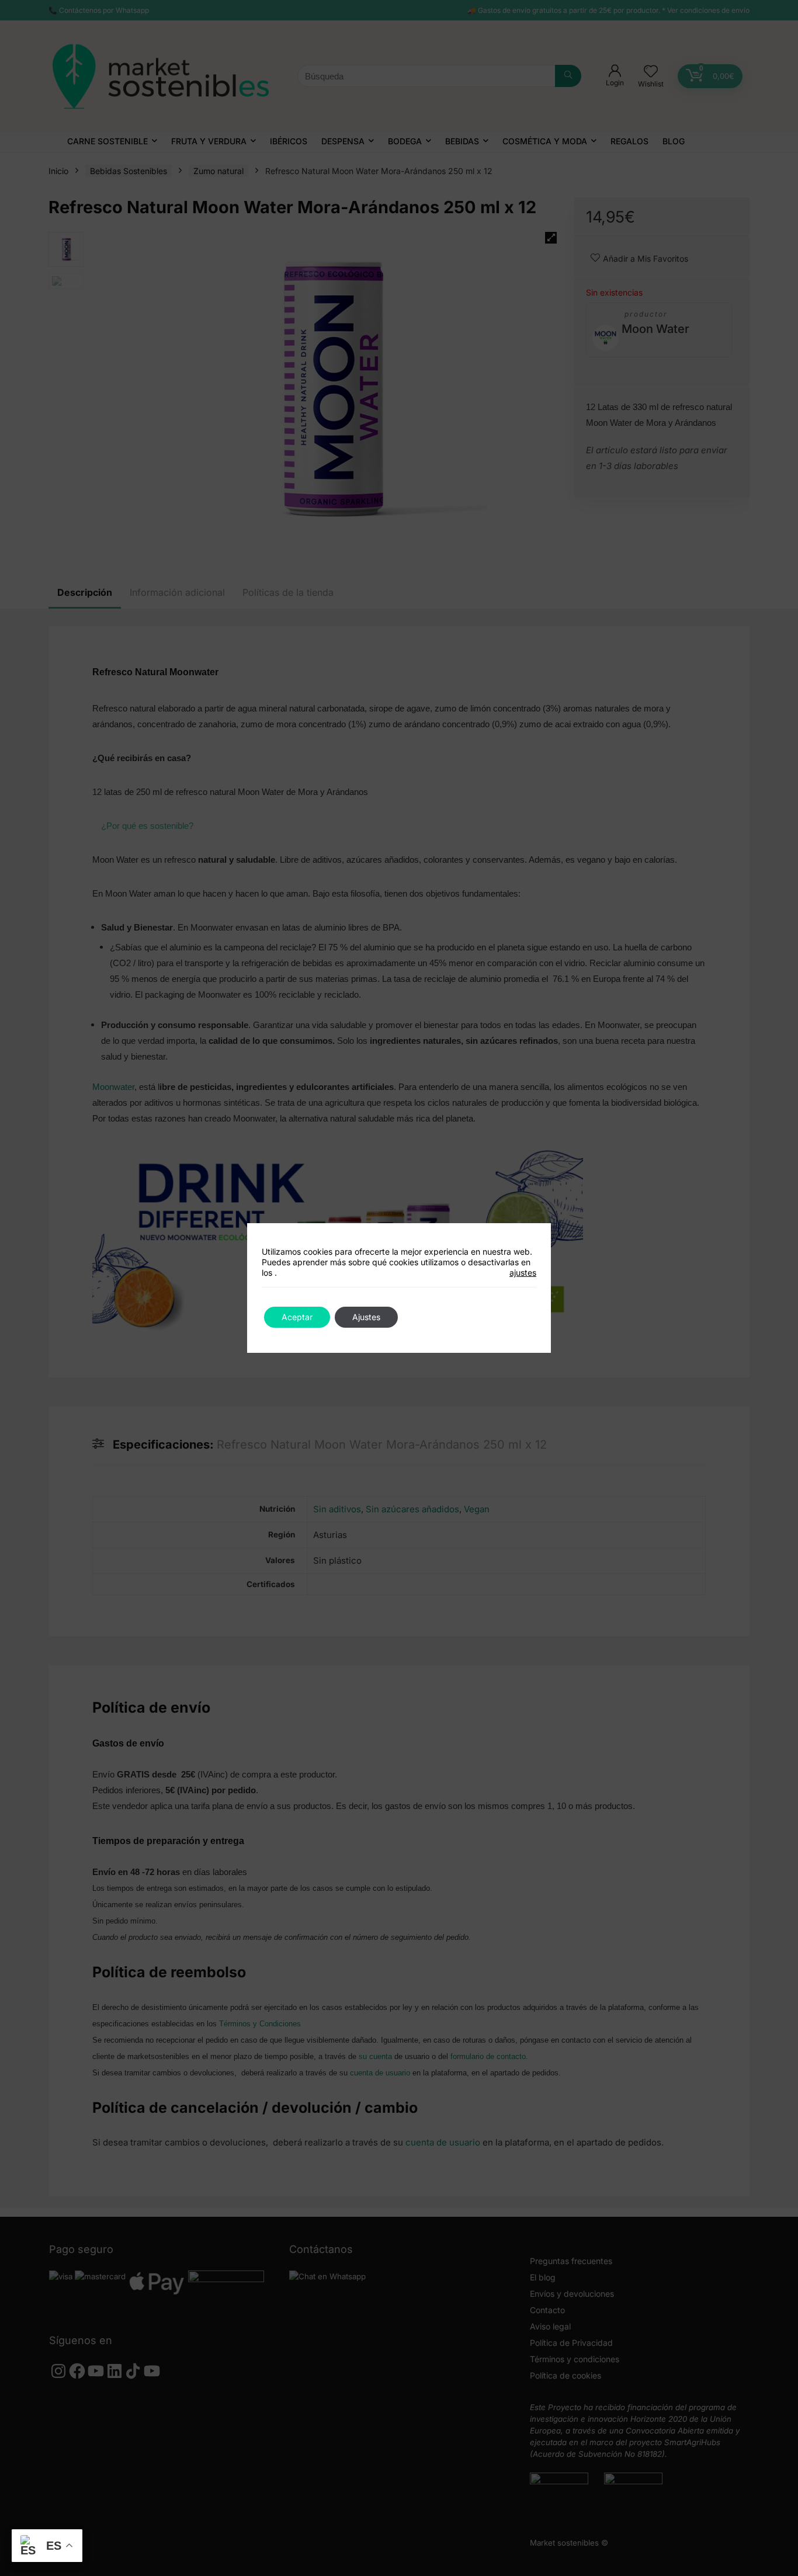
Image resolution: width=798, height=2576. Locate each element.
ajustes (523, 1273)
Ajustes (366, 1317)
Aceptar (297, 1317)
